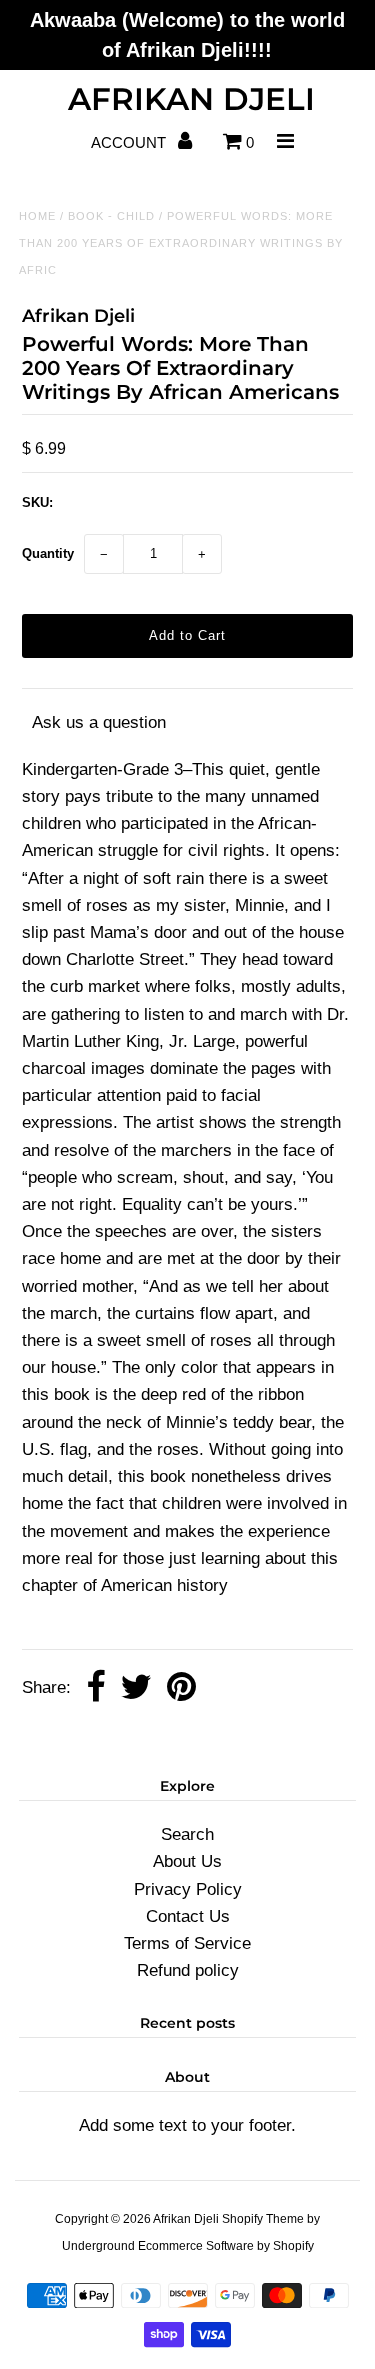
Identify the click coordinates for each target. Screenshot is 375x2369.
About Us (187, 1861)
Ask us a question (99, 722)
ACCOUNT (130, 142)
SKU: (37, 502)
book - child (111, 216)
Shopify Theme (263, 2219)
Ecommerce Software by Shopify (226, 2246)
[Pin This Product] (181, 1688)
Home (37, 216)
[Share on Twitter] (136, 1688)
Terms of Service (187, 1943)
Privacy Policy (188, 1889)
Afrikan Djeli (191, 99)
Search (187, 1834)
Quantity (48, 553)
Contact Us (188, 1916)
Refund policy (188, 1970)
